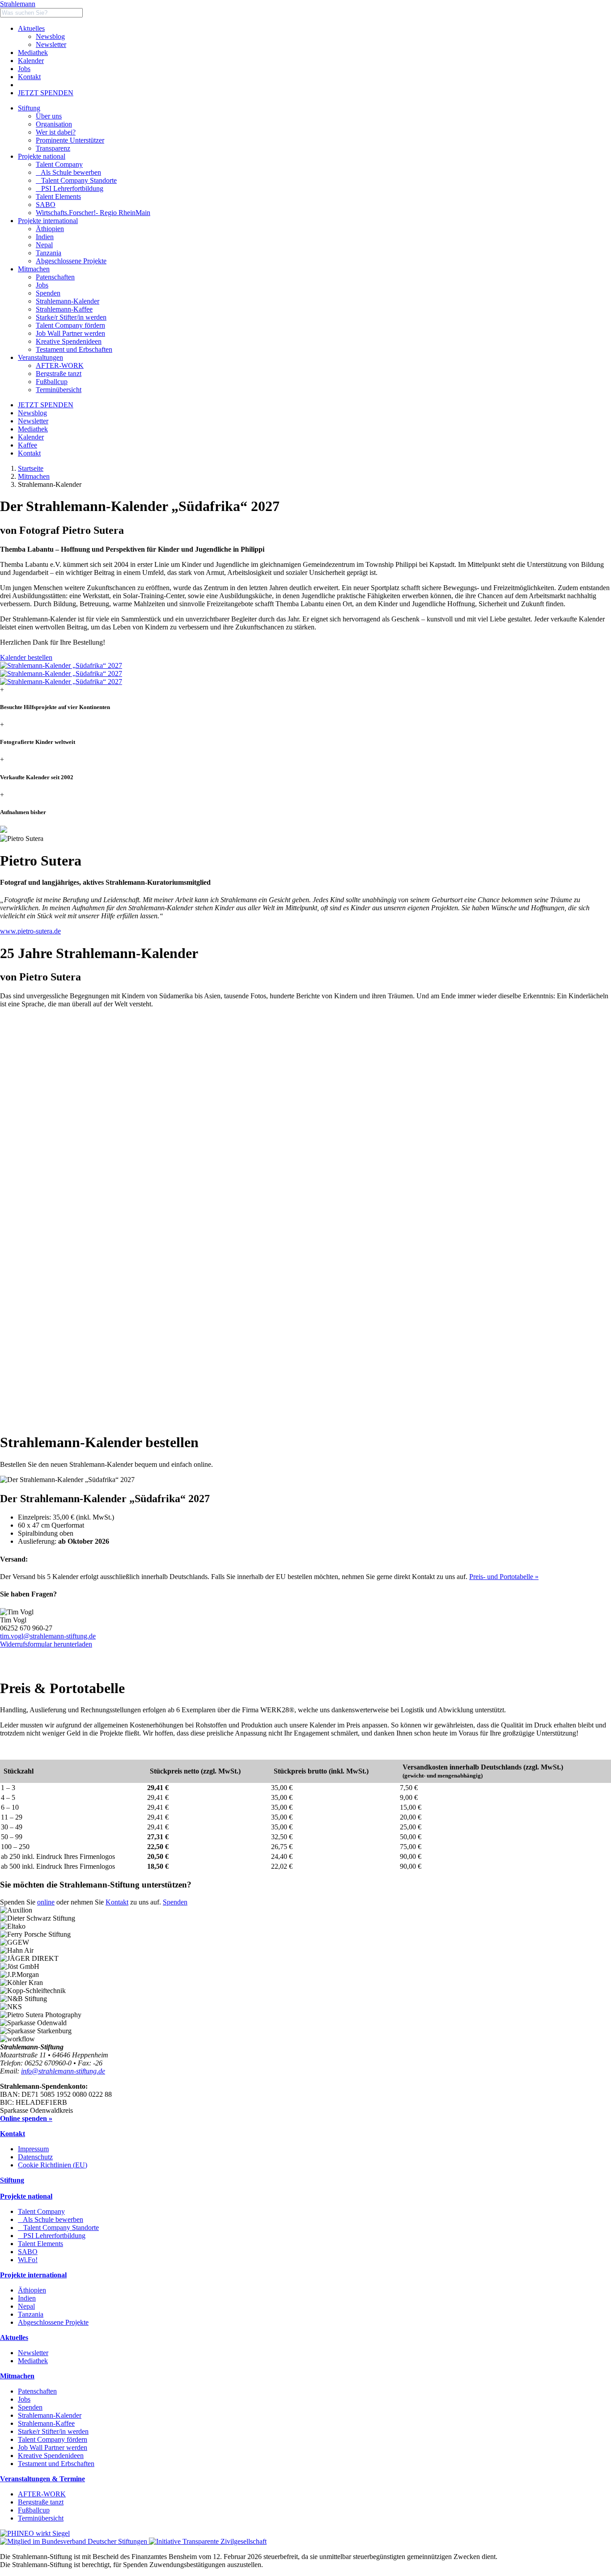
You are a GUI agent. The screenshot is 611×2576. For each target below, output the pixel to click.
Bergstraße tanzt (41, 2502)
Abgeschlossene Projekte (53, 2322)
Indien (27, 2298)
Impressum (33, 2149)
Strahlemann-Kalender (50, 2415)
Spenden (175, 1902)
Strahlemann (18, 4)
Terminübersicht (41, 2518)
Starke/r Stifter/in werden (53, 2431)
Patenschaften (37, 2391)
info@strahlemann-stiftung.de (63, 2071)
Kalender (31, 61)
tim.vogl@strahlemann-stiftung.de (48, 1636)
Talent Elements (58, 196)
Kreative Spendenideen (51, 2456)
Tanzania (31, 2314)
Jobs (24, 69)
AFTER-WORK (42, 2494)
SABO (46, 205)
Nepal (26, 2306)
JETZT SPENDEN (46, 93)
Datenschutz (35, 2157)
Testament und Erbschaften (56, 2464)
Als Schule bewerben (68, 172)
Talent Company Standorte (76, 180)
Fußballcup (34, 2510)
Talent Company (59, 164)
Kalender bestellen (26, 657)
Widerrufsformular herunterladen (46, 1644)
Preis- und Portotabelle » (504, 1577)
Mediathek (33, 53)
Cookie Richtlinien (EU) (53, 2165)
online (46, 1902)
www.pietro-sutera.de (30, 931)
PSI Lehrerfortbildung (70, 188)
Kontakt (29, 77)
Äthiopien (32, 2290)
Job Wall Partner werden (53, 2447)
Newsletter (51, 44)
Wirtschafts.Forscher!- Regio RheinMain (93, 213)
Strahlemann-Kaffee (46, 2423)
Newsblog (50, 36)
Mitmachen (34, 476)
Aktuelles (31, 28)
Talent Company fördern (53, 2439)
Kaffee (28, 445)
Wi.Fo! (28, 2260)
